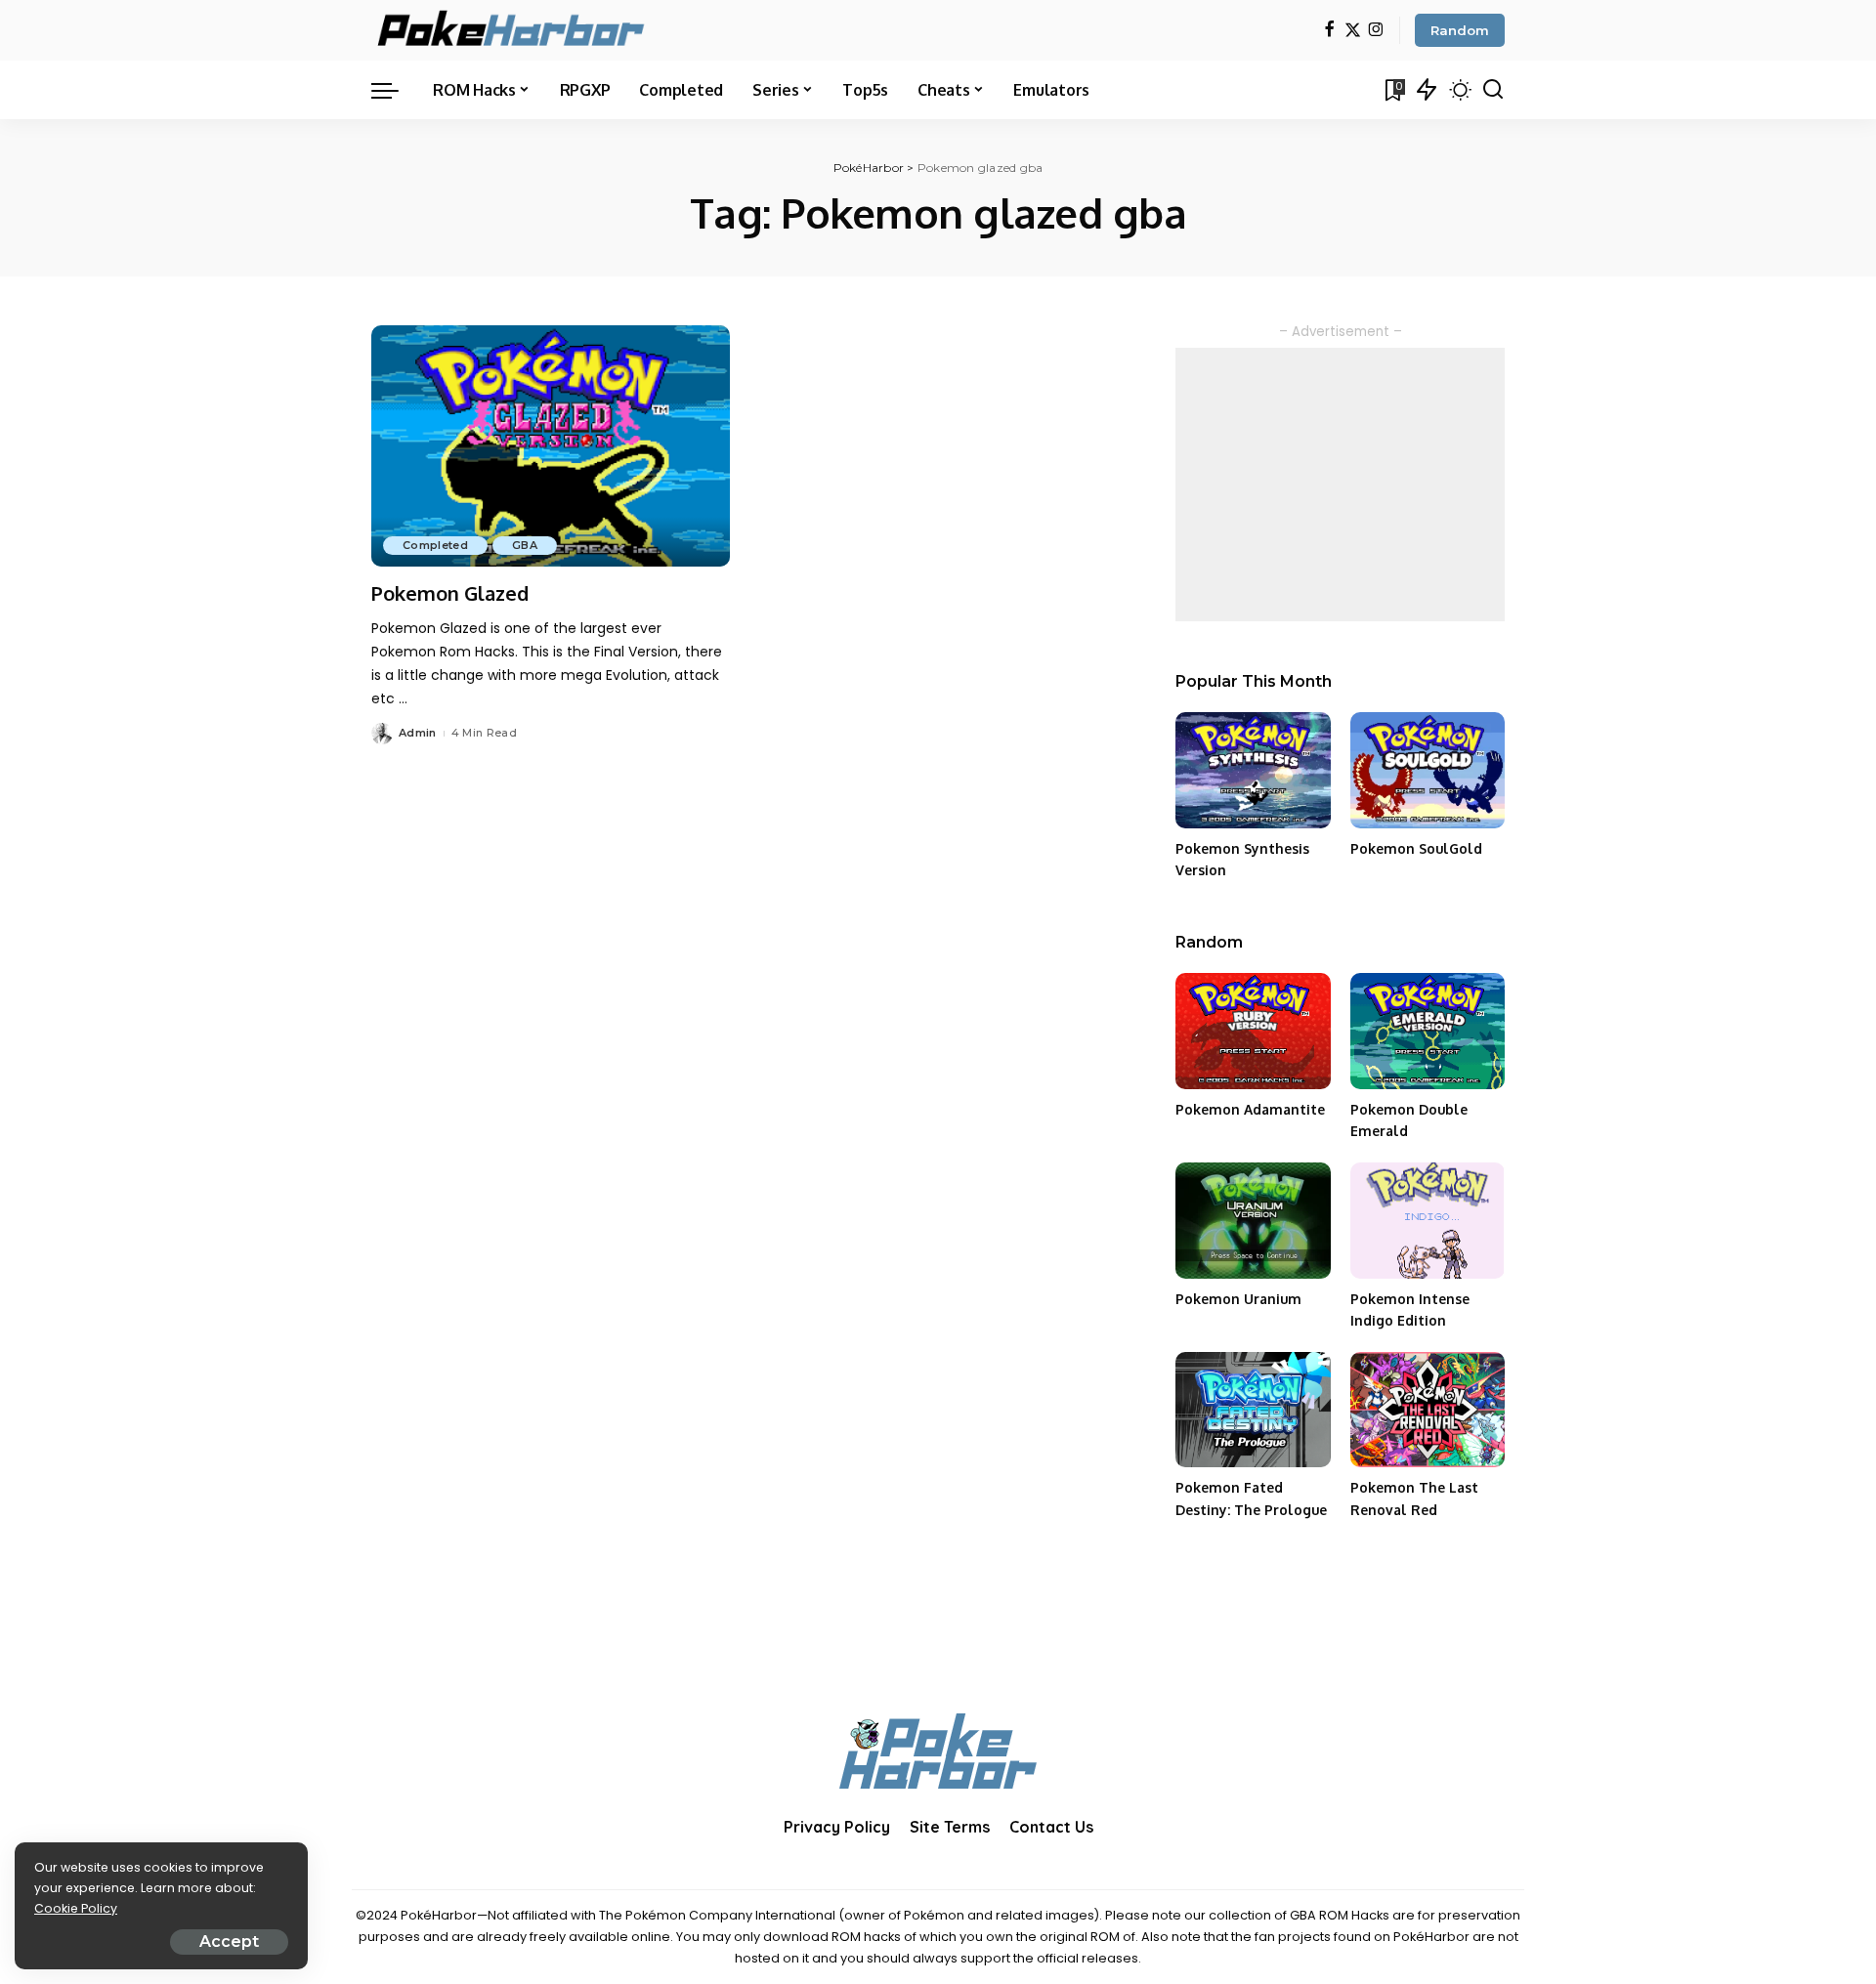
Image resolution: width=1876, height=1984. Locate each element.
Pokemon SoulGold (1416, 848)
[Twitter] (1353, 31)
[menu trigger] (395, 90)
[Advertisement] (1340, 485)
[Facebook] (1329, 31)
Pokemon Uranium (1238, 1299)
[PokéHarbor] (512, 30)
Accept (229, 1942)
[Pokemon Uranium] (1253, 1221)
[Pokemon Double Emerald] (1428, 1031)
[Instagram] (1376, 31)
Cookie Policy (76, 1908)
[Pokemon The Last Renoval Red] (1428, 1410)
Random (1460, 30)
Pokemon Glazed (450, 593)
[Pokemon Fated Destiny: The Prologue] (1253, 1410)
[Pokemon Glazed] (551, 446)
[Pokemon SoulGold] (1428, 770)
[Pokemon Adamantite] (1253, 1031)
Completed (435, 545)
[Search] (1493, 90)
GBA (525, 545)
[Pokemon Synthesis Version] (1253, 770)
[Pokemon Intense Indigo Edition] (1428, 1221)
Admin (418, 733)
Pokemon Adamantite (1250, 1109)
